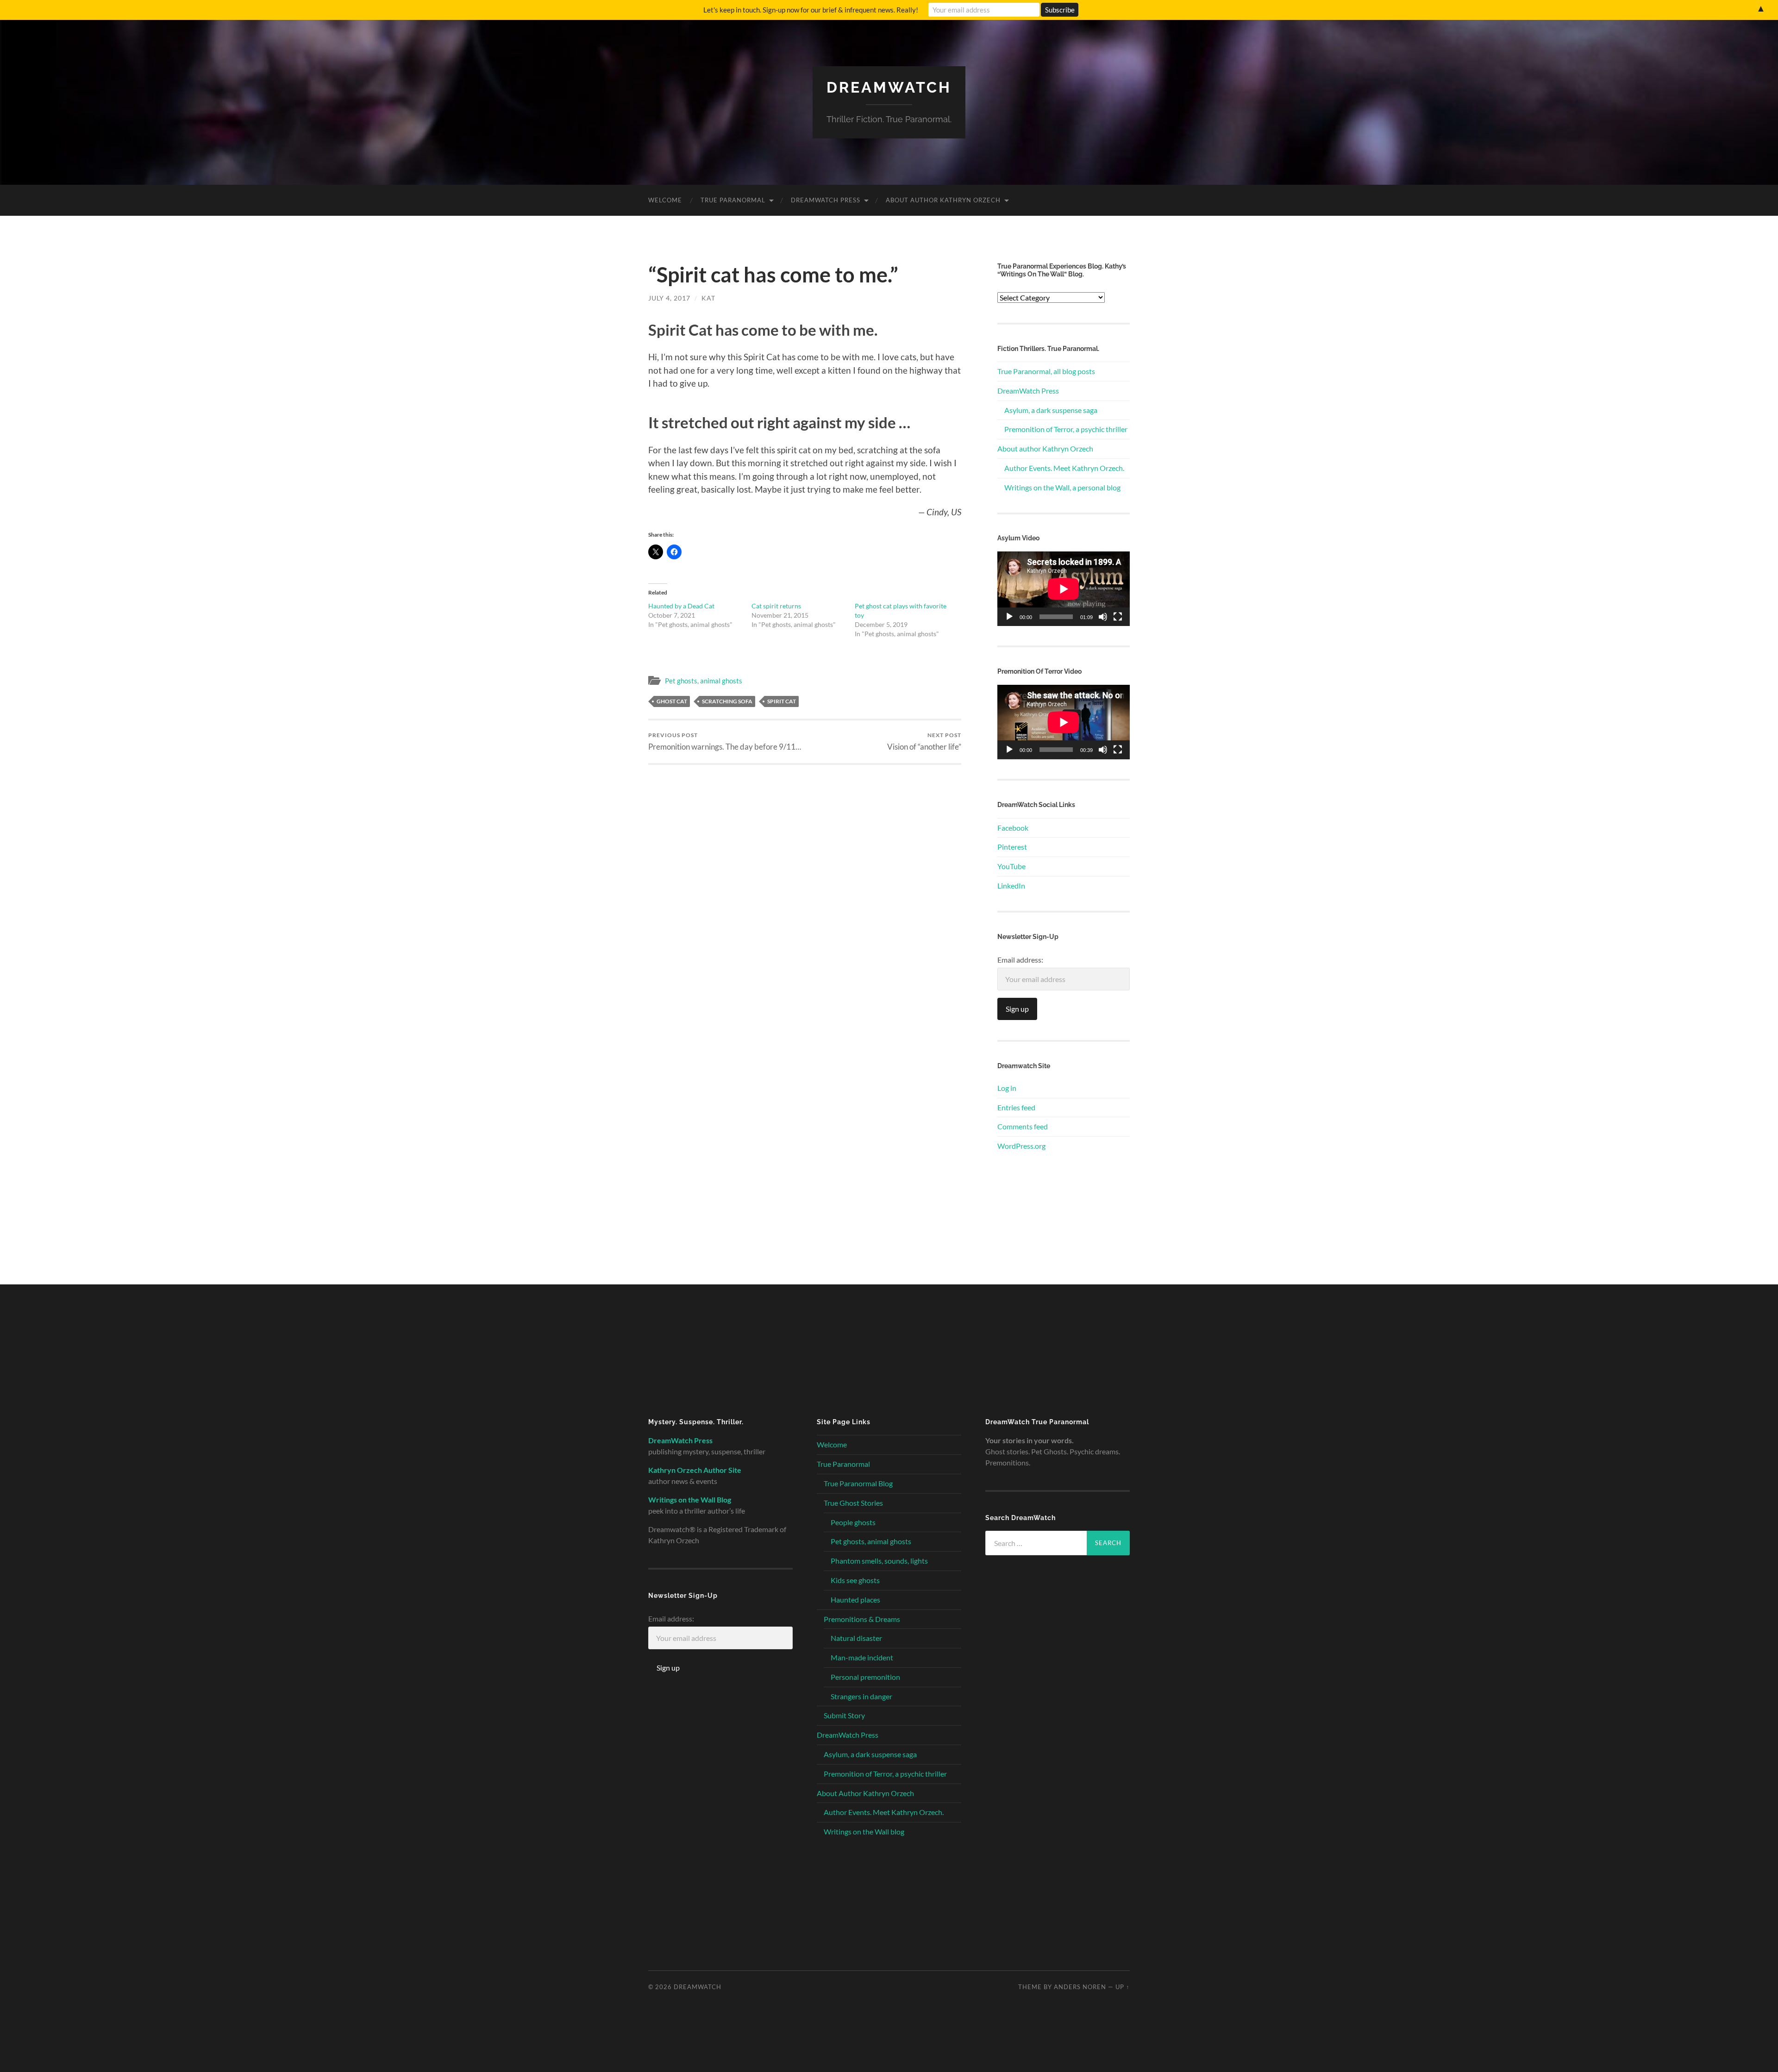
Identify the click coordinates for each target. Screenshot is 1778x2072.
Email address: (1020, 960)
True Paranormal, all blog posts (1046, 371)
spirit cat (782, 701)
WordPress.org (1021, 1146)
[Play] (1009, 617)
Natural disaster (856, 1638)
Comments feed (1023, 1126)
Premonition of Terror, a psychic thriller (1066, 429)
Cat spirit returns (776, 606)
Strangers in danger (861, 1696)
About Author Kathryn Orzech (943, 200)
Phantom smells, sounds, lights (879, 1561)
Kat (708, 298)
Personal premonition (865, 1677)
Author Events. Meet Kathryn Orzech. (1064, 468)
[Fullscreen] (1118, 617)
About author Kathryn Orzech (1045, 448)
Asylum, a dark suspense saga (1051, 410)
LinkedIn (1011, 886)
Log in (1007, 1088)
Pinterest (1012, 847)
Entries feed (1016, 1107)
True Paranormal (733, 200)
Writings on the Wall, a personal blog (1062, 487)
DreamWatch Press (826, 200)
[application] (1064, 589)
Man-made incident (862, 1657)
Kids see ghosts (855, 1580)
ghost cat (672, 701)
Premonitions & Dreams (862, 1619)
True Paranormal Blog (858, 1483)
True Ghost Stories (853, 1503)
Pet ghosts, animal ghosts (704, 681)
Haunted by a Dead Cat (681, 606)
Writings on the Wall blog (864, 1831)
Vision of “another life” (924, 742)
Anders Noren (1080, 1987)
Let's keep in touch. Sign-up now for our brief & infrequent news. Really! (811, 10)
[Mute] (1103, 617)
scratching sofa (727, 701)
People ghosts (853, 1522)
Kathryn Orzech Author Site (695, 1470)
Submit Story (844, 1715)
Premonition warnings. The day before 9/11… (725, 742)
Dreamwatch (889, 87)
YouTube (1011, 866)
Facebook (1013, 828)
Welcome (665, 200)
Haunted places (855, 1599)
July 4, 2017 (669, 298)
